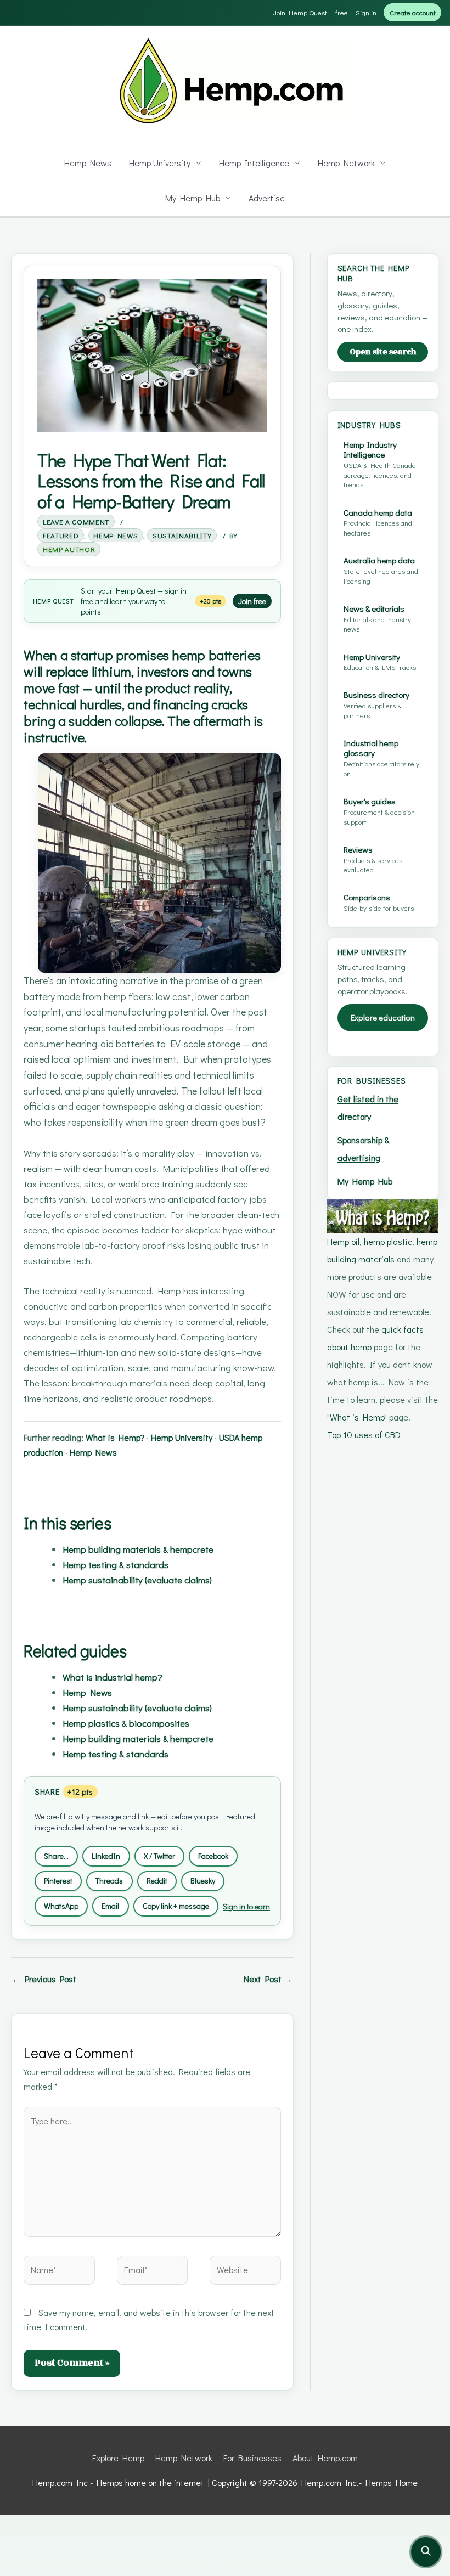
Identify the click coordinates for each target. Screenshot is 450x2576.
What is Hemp (357, 1417)
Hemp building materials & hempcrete (138, 1549)
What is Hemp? (115, 1437)
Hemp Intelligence (254, 163)
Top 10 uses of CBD (364, 1434)
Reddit (157, 1881)
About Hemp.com (325, 2458)
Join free (252, 601)
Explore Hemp (118, 2458)
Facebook (213, 1856)
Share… (56, 1856)
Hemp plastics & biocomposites (126, 1723)
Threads (109, 1881)
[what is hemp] (383, 1214)
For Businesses (252, 2458)
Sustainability (182, 535)
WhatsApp (61, 1906)
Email (110, 1906)
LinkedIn (106, 1856)
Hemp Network (346, 163)
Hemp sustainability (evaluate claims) (137, 1580)
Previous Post (44, 1979)
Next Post (268, 1979)
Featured (61, 535)
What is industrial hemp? (113, 1677)
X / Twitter (159, 1856)
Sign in (366, 12)
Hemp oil (343, 1241)
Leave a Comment (76, 522)
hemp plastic (388, 1241)
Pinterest (58, 1881)
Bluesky (203, 1881)
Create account (413, 12)
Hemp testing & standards (116, 1564)
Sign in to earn (246, 1906)
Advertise (267, 198)
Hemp (42, 601)
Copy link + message (176, 1906)
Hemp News (88, 163)
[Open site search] (426, 2552)
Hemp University (160, 163)
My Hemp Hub (193, 198)
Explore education (383, 1018)
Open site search (383, 352)
